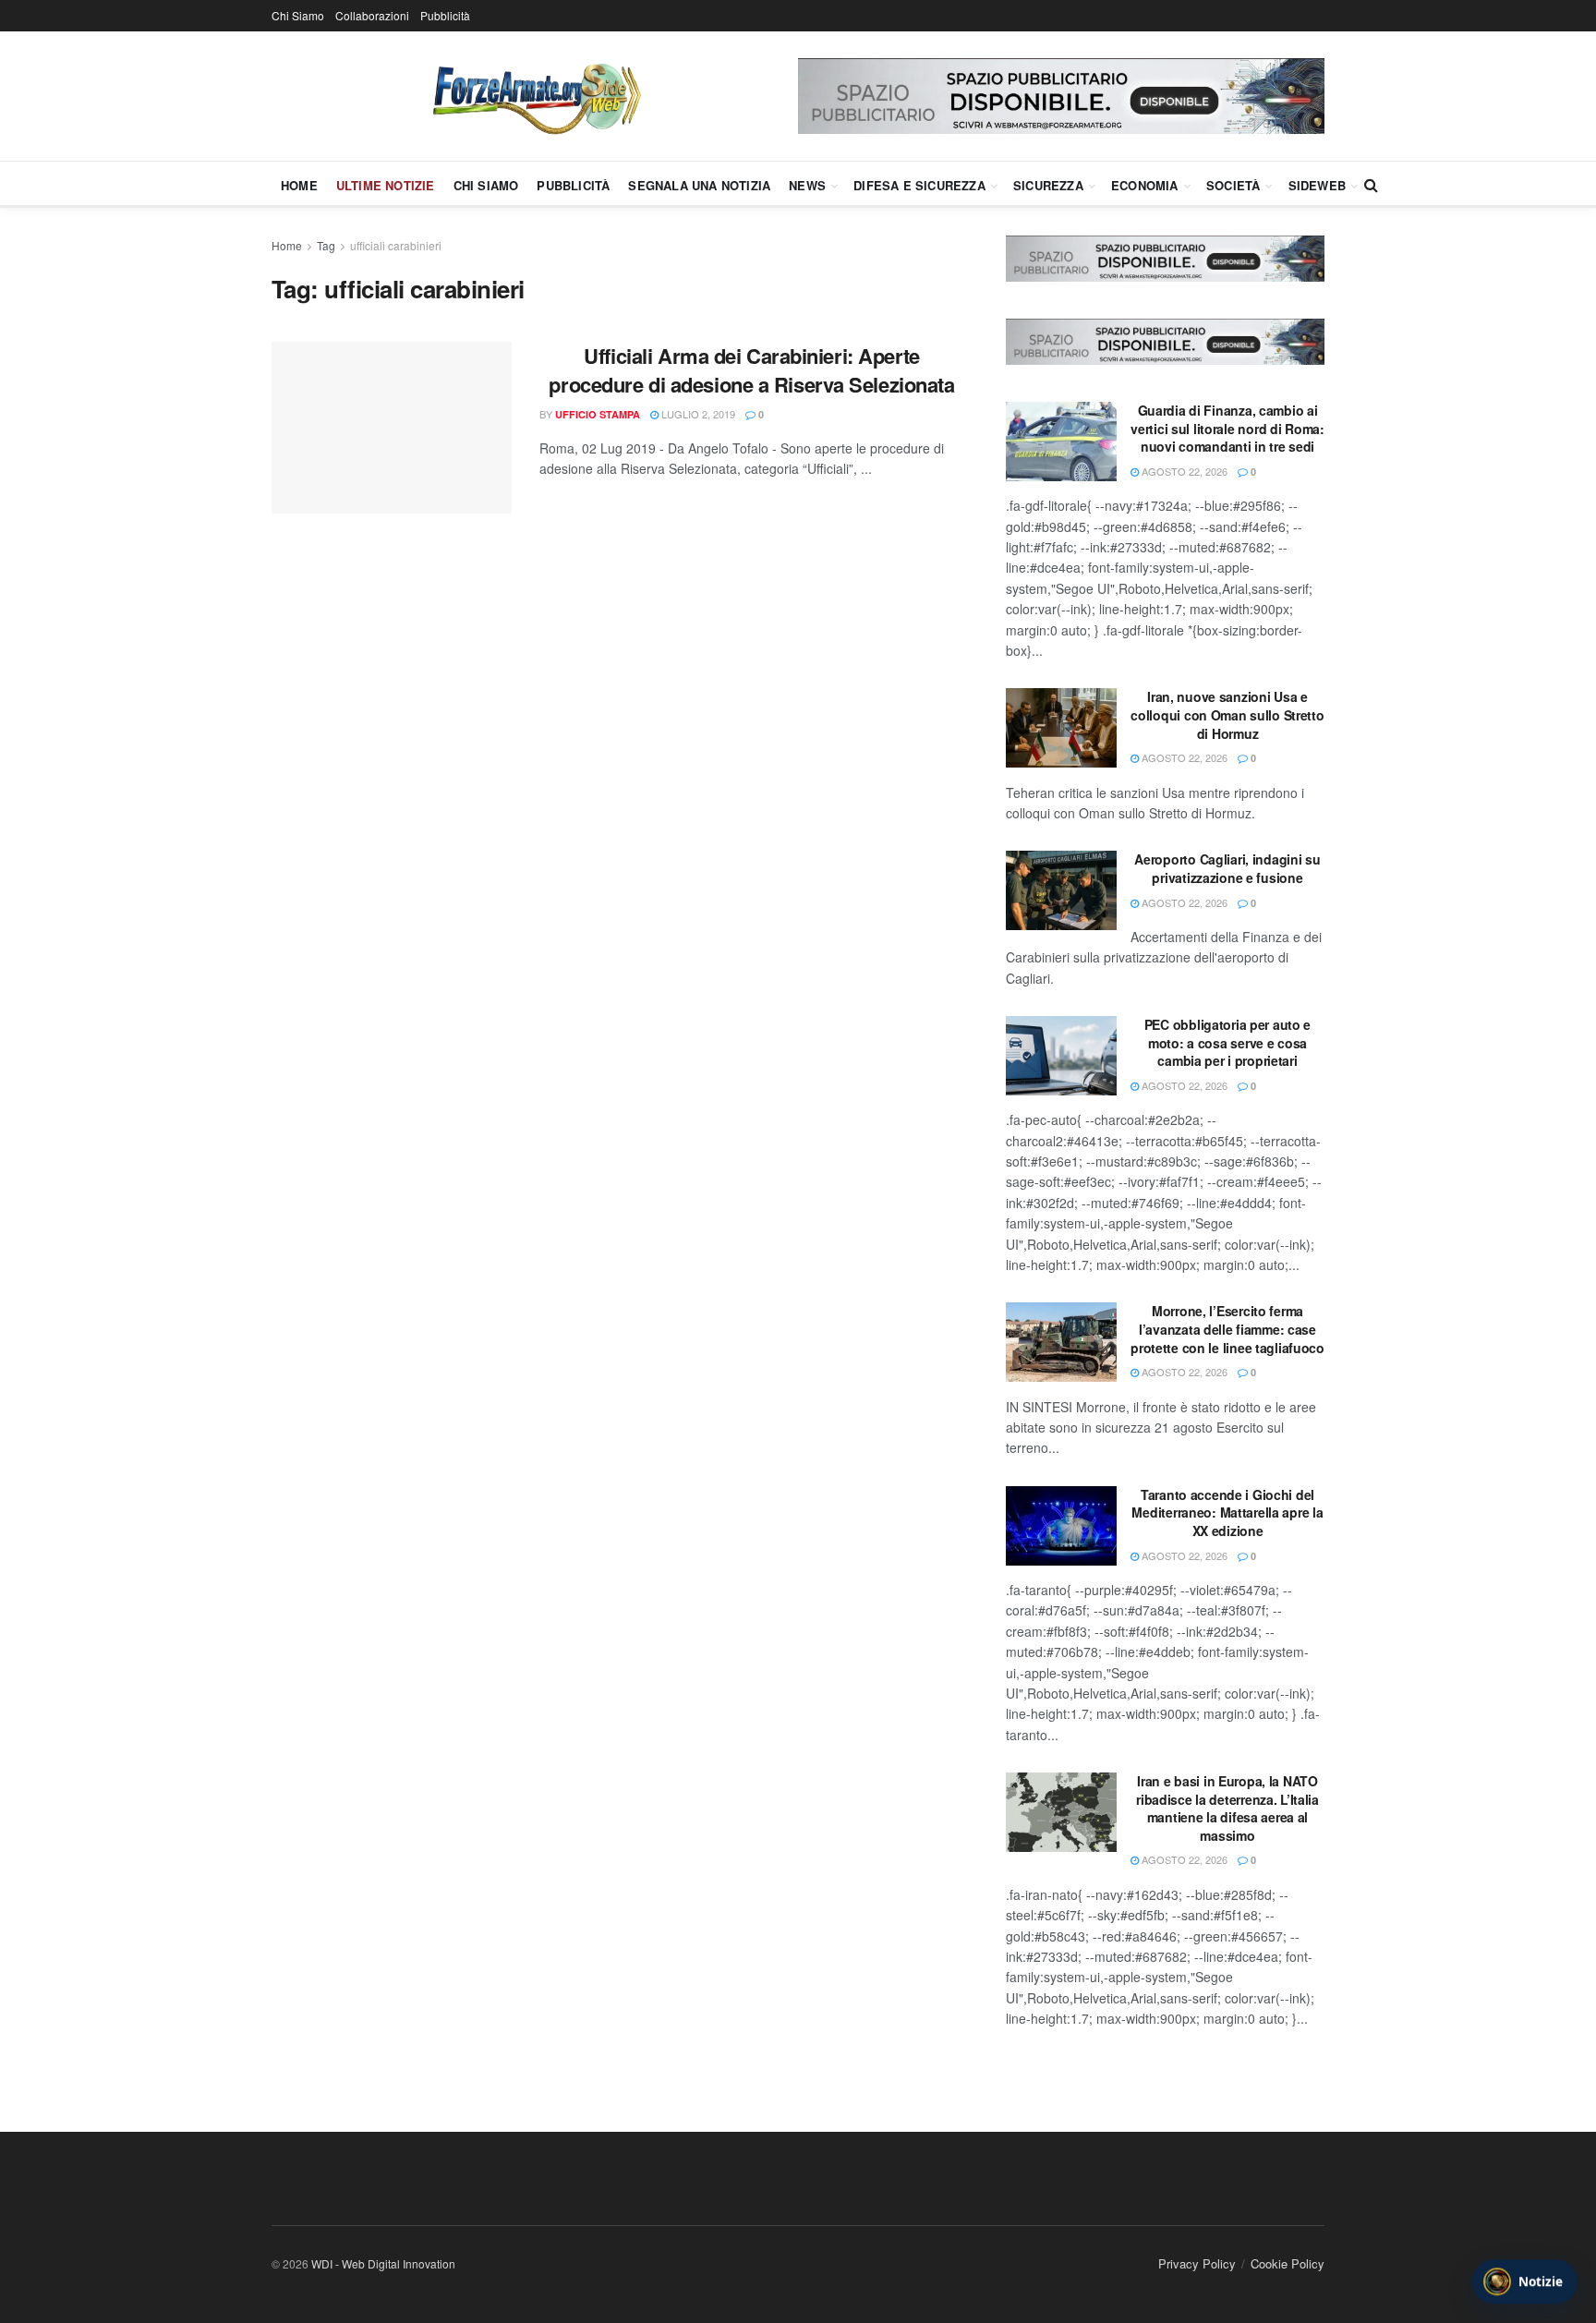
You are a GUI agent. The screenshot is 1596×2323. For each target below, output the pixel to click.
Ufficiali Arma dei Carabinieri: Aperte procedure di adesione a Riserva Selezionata (751, 370)
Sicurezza (1048, 185)
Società (1233, 185)
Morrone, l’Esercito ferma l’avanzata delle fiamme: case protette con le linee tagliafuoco (1227, 1329)
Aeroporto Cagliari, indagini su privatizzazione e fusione (1227, 868)
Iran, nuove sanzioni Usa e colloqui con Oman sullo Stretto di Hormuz (1227, 714)
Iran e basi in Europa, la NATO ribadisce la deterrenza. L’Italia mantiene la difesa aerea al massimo (1227, 1808)
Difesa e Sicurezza (919, 185)
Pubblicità (445, 15)
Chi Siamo (298, 15)
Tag (326, 245)
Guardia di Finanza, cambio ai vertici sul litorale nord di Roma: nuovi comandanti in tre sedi (1227, 428)
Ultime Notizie (386, 185)
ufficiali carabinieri (396, 245)
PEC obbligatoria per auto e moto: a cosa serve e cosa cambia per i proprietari (1227, 1042)
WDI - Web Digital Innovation (383, 2263)
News (807, 185)
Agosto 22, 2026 (1183, 471)
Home (299, 185)
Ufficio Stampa (598, 414)
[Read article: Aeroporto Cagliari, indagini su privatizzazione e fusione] (1061, 890)
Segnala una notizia (699, 185)
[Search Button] (1371, 185)
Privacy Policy (1197, 2263)
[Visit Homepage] (535, 96)
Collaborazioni (372, 15)
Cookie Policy (1288, 2263)
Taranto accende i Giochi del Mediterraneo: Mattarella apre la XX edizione (1227, 1512)
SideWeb (1317, 185)
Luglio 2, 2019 (697, 414)
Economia (1145, 185)
